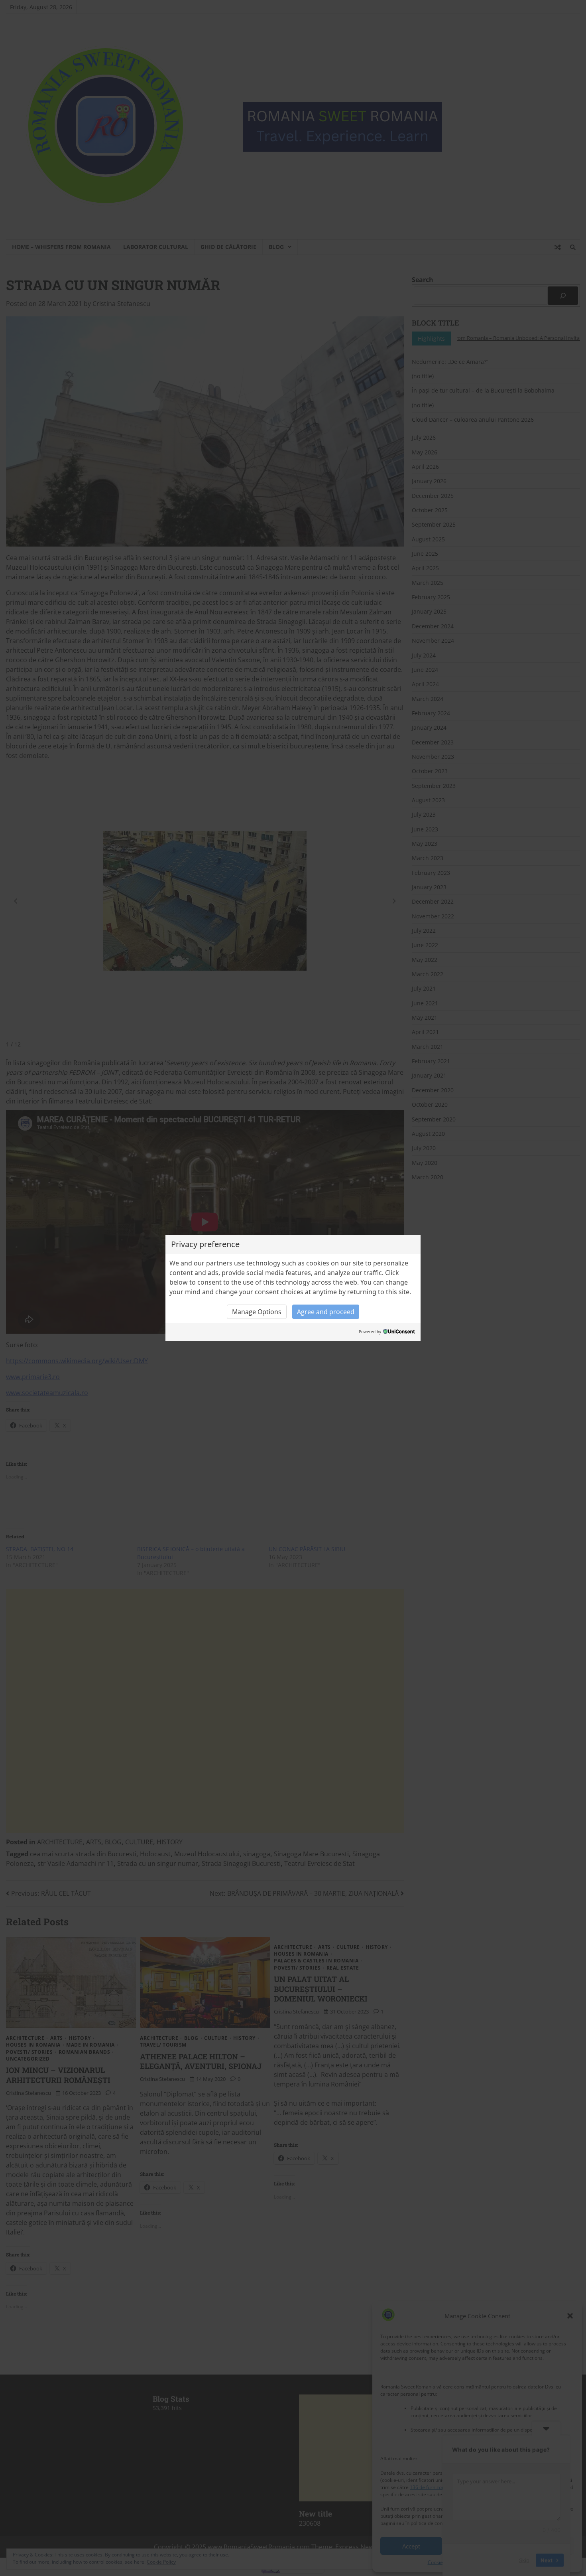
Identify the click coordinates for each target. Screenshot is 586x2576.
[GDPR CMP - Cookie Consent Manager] (399, 1332)
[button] (257, 1312)
